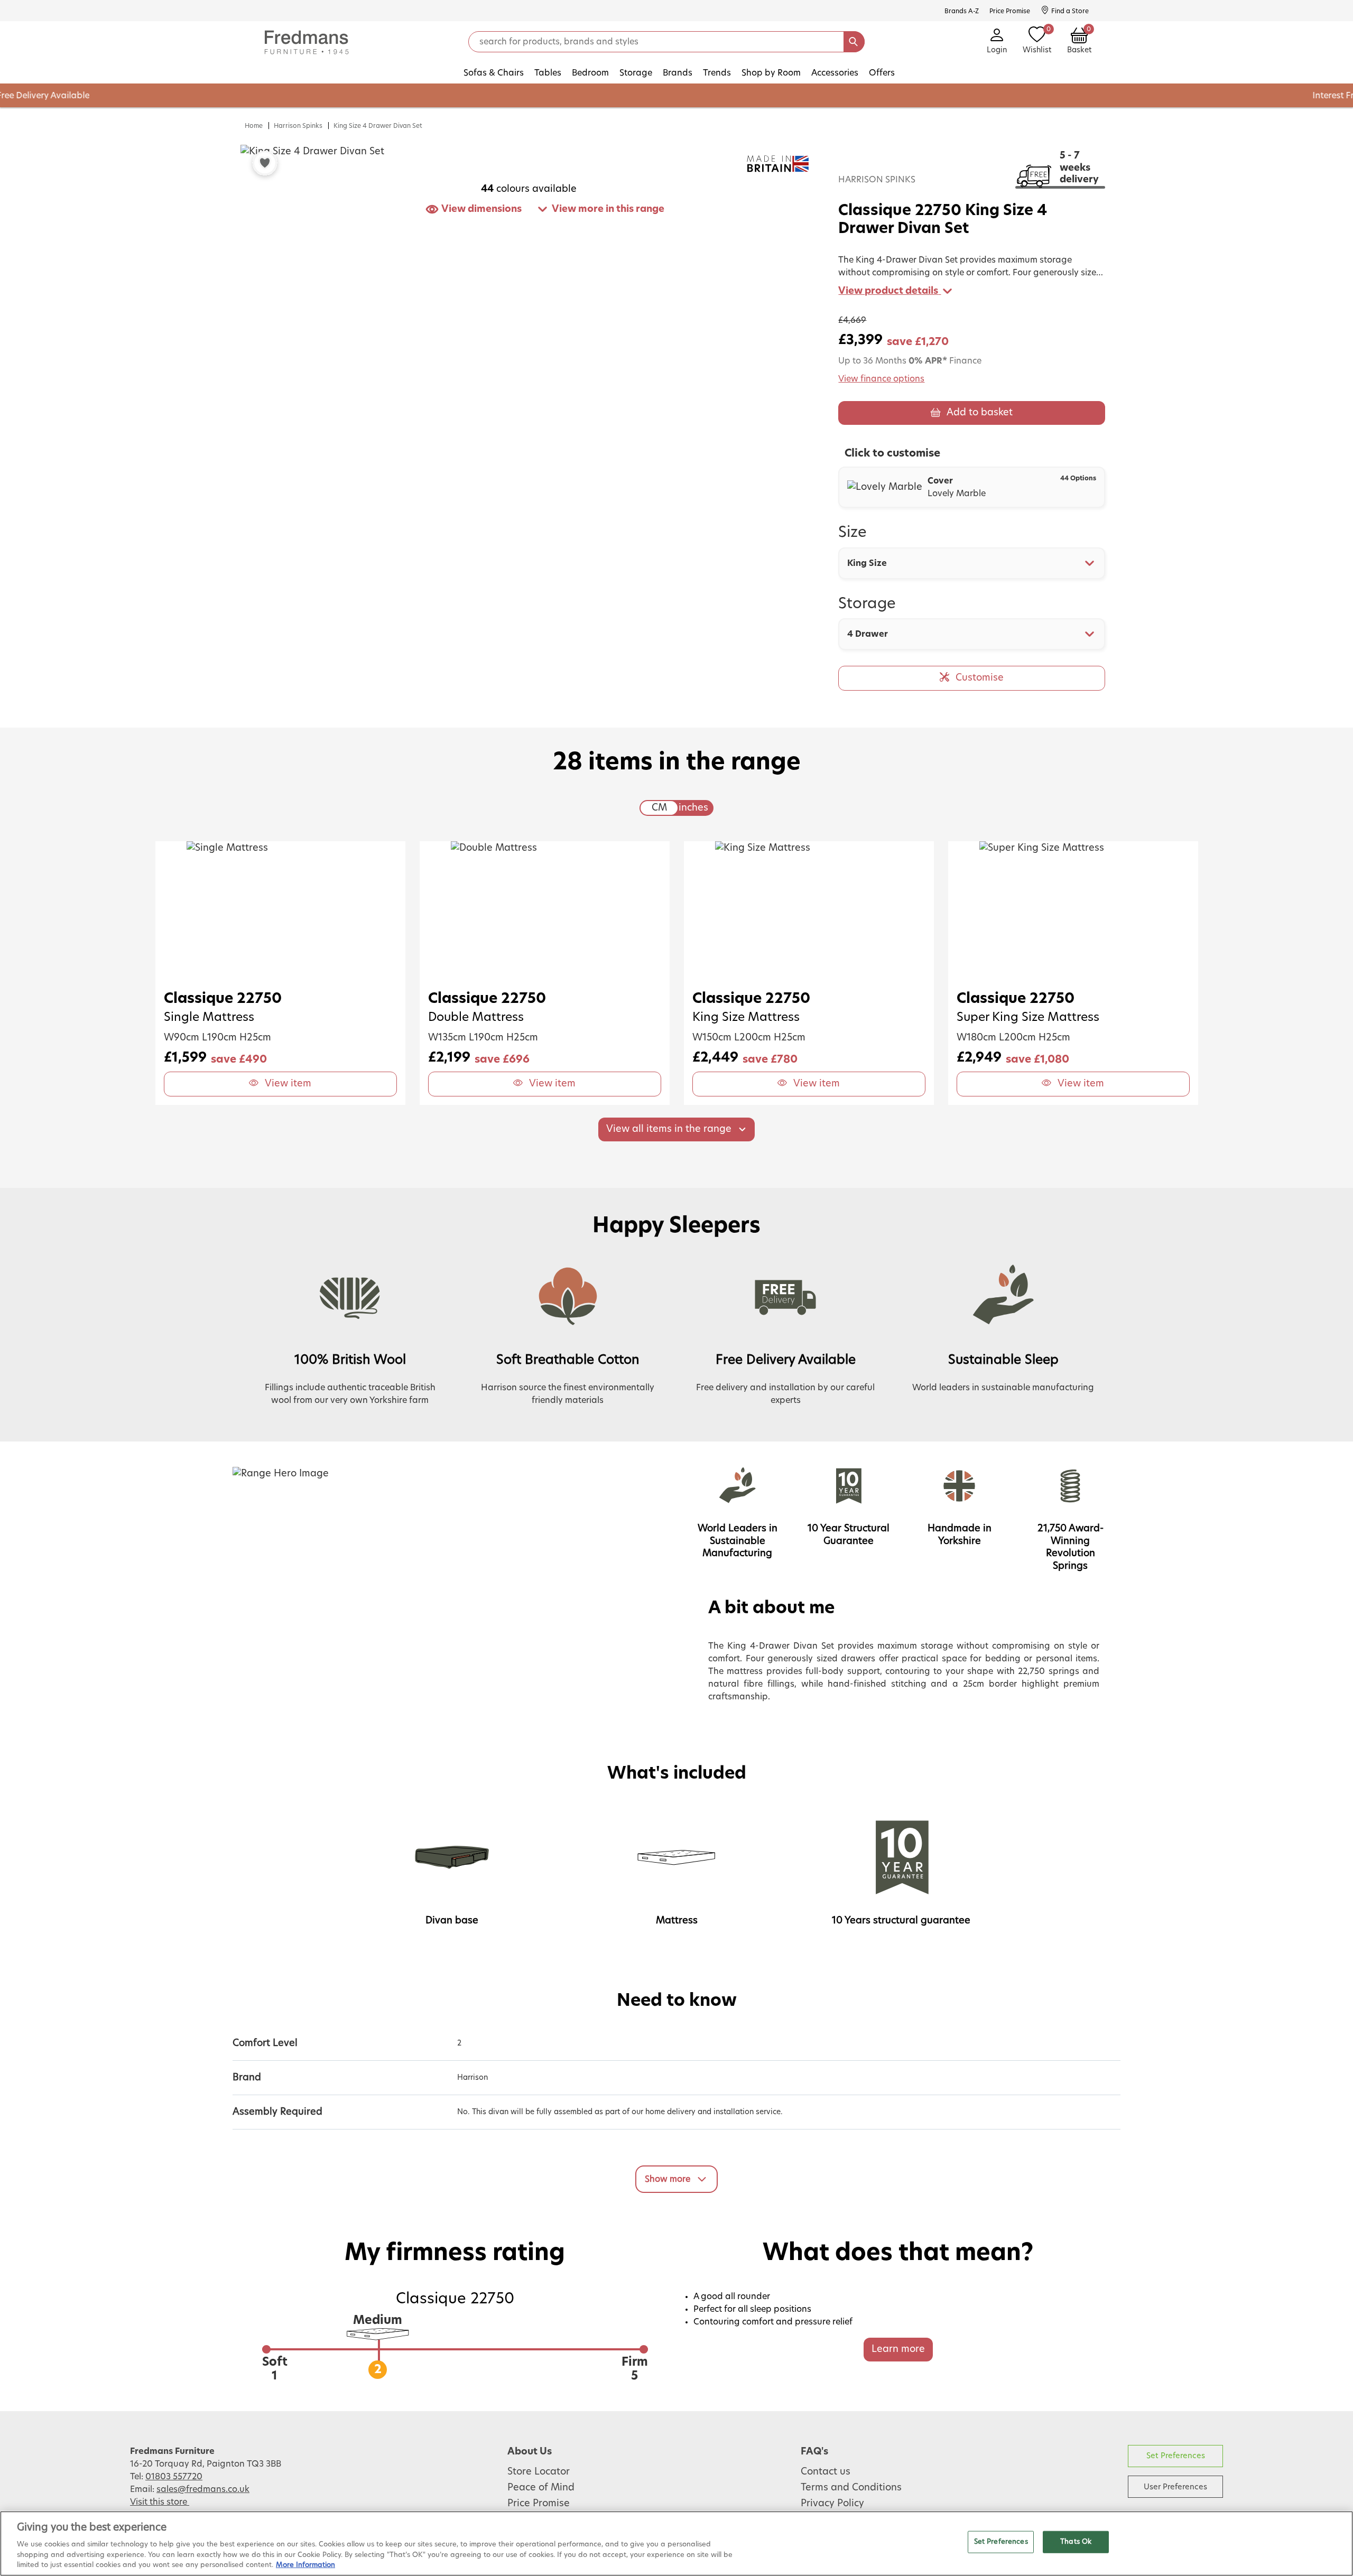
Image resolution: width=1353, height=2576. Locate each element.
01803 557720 (174, 2477)
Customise (980, 678)
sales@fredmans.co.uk (203, 2489)
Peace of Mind (541, 2488)
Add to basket (980, 413)
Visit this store (160, 2502)
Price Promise (539, 2504)
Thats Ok (1076, 2542)
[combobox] (972, 563)
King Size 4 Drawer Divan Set (378, 126)
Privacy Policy (832, 2504)
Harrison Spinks (298, 126)
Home (254, 126)
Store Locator (539, 2472)
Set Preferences (1176, 2456)
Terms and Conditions (851, 2488)
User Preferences (1175, 2487)
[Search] (854, 42)
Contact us (826, 2472)
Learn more (898, 2349)
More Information (305, 2565)
